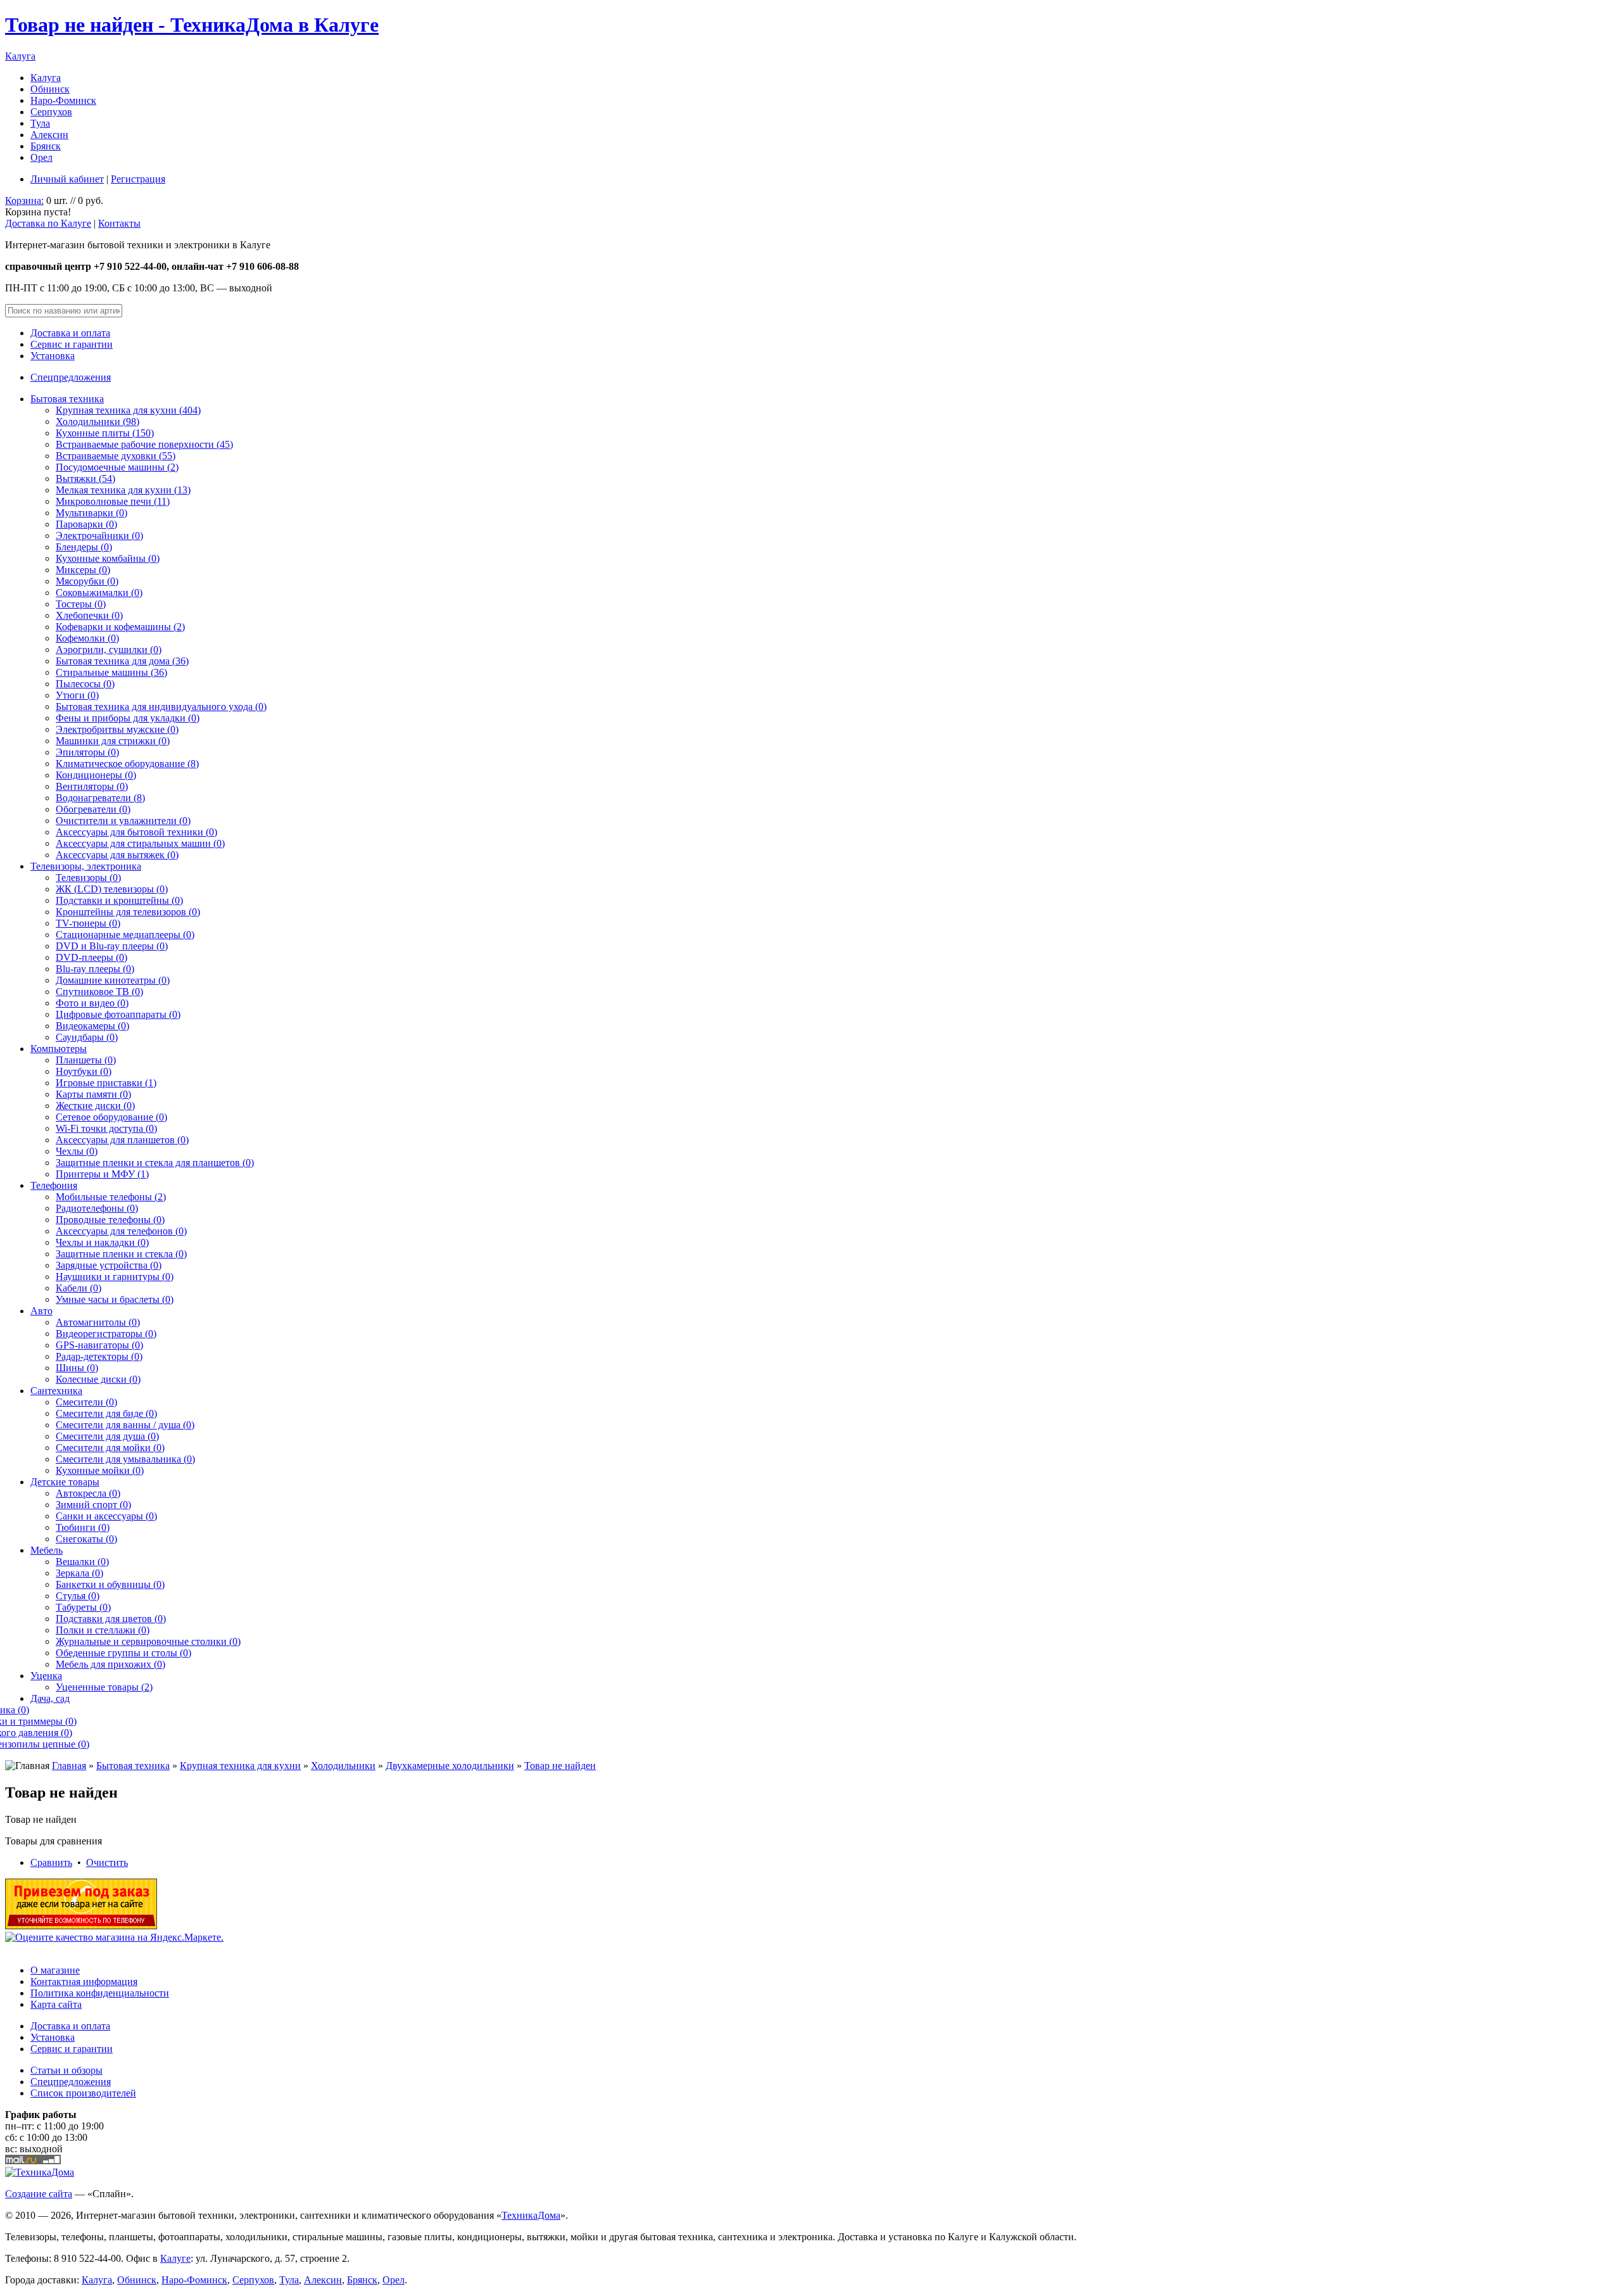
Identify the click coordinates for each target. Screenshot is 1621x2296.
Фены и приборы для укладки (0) (128, 718)
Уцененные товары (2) (104, 1687)
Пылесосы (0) (85, 684)
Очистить (107, 1862)
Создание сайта (39, 2194)
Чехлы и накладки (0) (102, 1242)
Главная (69, 1766)
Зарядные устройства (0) (109, 1265)
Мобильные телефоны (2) (111, 1197)
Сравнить (51, 1862)
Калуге (175, 2258)
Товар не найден (560, 1766)
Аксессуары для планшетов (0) (122, 1140)
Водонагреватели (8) (100, 798)
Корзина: (24, 200)
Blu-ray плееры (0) (95, 969)
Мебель (47, 1550)
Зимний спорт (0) (93, 1505)
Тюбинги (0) (83, 1527)
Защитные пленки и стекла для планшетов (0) (155, 1163)
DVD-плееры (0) (91, 957)
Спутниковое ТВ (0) (99, 992)
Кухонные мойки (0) (100, 1470)
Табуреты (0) (83, 1607)
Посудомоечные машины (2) (117, 467)
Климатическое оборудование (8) (127, 764)
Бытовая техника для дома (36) (122, 661)
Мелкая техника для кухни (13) (123, 490)
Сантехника (56, 1391)
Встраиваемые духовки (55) (116, 456)
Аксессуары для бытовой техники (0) (136, 832)
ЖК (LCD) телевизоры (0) (112, 889)
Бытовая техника (67, 399)
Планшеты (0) (86, 1060)
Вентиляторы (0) (92, 786)
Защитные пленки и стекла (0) (121, 1254)
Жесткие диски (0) (95, 1106)
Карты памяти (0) (93, 1094)
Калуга (20, 56)
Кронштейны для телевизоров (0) (128, 912)
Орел (41, 157)
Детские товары (65, 1482)
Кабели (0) (79, 1288)
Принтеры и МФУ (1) (102, 1174)
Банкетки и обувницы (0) (110, 1584)
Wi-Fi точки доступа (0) (106, 1128)
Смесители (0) (86, 1402)
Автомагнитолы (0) (98, 1322)
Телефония (54, 1185)
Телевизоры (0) (88, 878)
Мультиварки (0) (91, 513)
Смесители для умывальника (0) (125, 1459)
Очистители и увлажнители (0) (123, 821)
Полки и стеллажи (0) (103, 1630)
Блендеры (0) (84, 547)
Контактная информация (84, 1982)
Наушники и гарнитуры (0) (115, 1277)
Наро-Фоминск (63, 100)
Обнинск (50, 89)
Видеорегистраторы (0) (106, 1334)
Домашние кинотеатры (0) (113, 980)
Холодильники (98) (98, 422)
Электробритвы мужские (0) (117, 729)
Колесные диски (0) (98, 1379)
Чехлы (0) (77, 1151)
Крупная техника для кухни (240, 1766)
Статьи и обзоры (66, 2070)
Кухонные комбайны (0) (108, 558)
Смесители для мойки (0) (110, 1448)
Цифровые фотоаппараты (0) (118, 1014)
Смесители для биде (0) (106, 1413)
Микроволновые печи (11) (113, 501)
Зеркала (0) (79, 1573)
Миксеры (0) (83, 570)
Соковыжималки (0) (99, 593)
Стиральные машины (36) (111, 672)
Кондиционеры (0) (96, 775)
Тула (40, 123)
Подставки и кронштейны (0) (119, 900)
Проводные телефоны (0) (110, 1220)
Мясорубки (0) (87, 581)
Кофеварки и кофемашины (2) (120, 627)
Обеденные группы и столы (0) (123, 1653)
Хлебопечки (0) (89, 615)
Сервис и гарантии (72, 344)
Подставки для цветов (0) (111, 1619)
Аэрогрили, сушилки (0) (109, 650)
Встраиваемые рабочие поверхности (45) (144, 444)
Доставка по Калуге (48, 223)
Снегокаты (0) (86, 1539)
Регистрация (138, 179)
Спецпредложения (71, 377)
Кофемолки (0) (87, 638)
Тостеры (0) (81, 604)
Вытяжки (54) (85, 479)
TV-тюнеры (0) (88, 923)
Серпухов (51, 112)
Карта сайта (56, 2004)
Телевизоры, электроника (86, 866)
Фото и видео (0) (92, 1003)
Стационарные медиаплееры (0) (125, 935)
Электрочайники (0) (99, 536)
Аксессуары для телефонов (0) (121, 1231)
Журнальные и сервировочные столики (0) (148, 1641)
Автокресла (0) (88, 1493)
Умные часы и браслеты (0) (115, 1299)
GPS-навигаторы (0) (99, 1345)
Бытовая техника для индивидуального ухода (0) (161, 707)
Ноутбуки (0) (84, 1071)
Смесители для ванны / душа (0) (125, 1425)
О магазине (55, 1970)
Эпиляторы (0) (87, 752)
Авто (41, 1311)
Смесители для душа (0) (107, 1436)
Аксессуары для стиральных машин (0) (140, 843)
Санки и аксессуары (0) (106, 1516)
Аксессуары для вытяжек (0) (117, 855)
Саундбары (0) (87, 1037)
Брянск (46, 146)
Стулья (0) (78, 1596)
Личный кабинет (67, 179)
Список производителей (83, 2093)
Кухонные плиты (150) (105, 433)
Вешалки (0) (82, 1562)
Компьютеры (59, 1049)
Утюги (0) (77, 695)
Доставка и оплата (70, 333)
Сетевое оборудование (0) (111, 1117)
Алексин (49, 135)
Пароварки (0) (86, 524)
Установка (53, 356)
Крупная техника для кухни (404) (128, 410)
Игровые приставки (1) (106, 1083)
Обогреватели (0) (93, 809)
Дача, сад (50, 1698)
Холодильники (343, 1766)
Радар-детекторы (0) (99, 1356)
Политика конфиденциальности (100, 1993)
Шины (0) (77, 1368)
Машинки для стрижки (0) (113, 741)
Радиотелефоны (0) (97, 1208)
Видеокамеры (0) (92, 1026)
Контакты (119, 223)
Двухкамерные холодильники (450, 1766)
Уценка (46, 1676)
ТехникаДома (531, 2215)
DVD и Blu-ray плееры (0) (112, 946)
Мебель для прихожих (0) (110, 1664)
